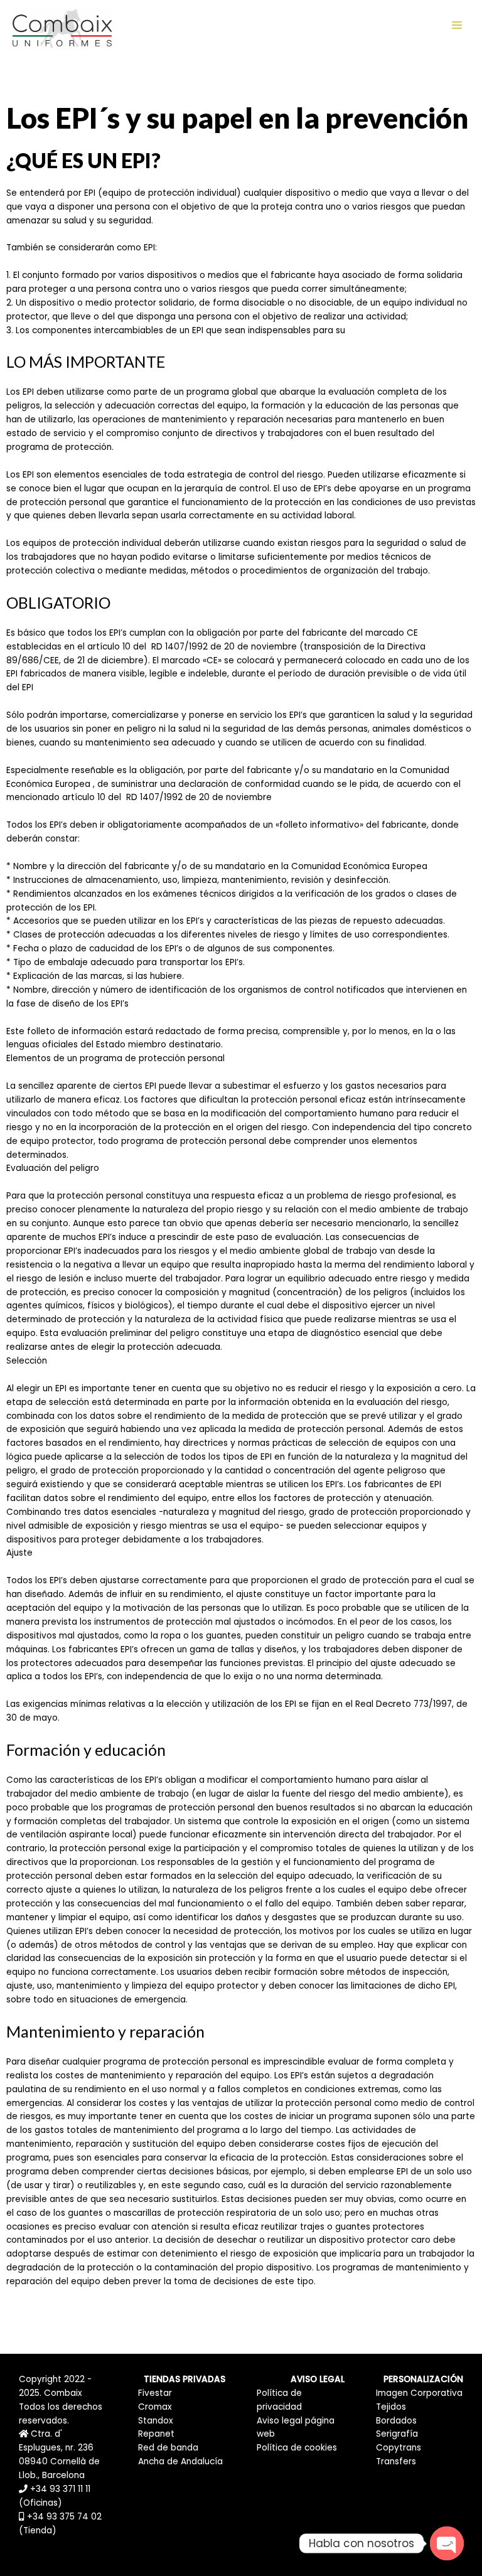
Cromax (155, 2407)
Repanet (156, 2434)
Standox (156, 2421)
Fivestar (155, 2393)
